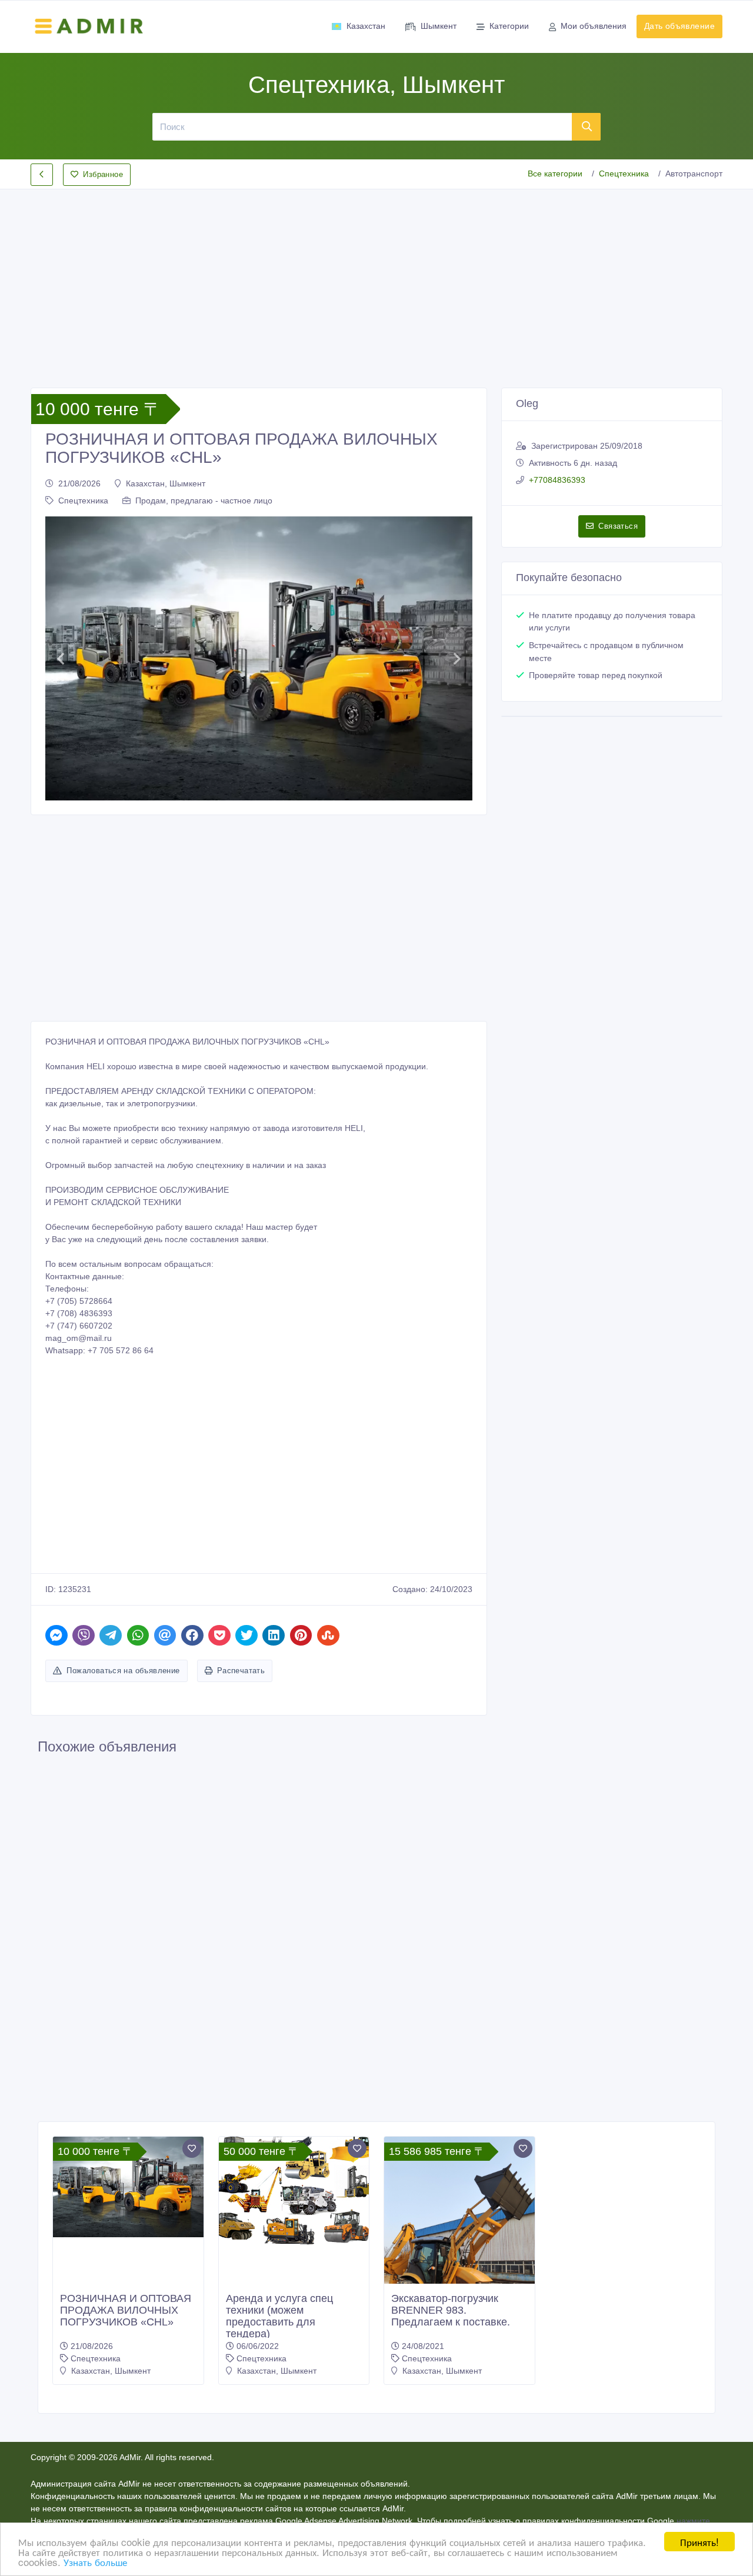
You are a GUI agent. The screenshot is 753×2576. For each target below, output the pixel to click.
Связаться (618, 526)
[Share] (56, 1635)
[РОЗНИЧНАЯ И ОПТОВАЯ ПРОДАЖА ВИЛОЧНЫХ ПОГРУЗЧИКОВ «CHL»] (128, 2187)
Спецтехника (624, 173)
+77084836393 (557, 480)
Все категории (555, 173)
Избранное (103, 174)
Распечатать (241, 1671)
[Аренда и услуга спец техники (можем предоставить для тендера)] (294, 2191)
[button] (60, 659)
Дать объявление (679, 26)
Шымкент (439, 26)
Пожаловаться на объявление (123, 1671)
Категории (509, 26)
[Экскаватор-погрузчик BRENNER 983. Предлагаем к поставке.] (459, 2237)
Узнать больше (95, 2562)
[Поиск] (587, 126)
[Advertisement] (376, 279)
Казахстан (366, 26)
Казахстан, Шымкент (166, 483)
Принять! (699, 2542)
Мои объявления (594, 26)
